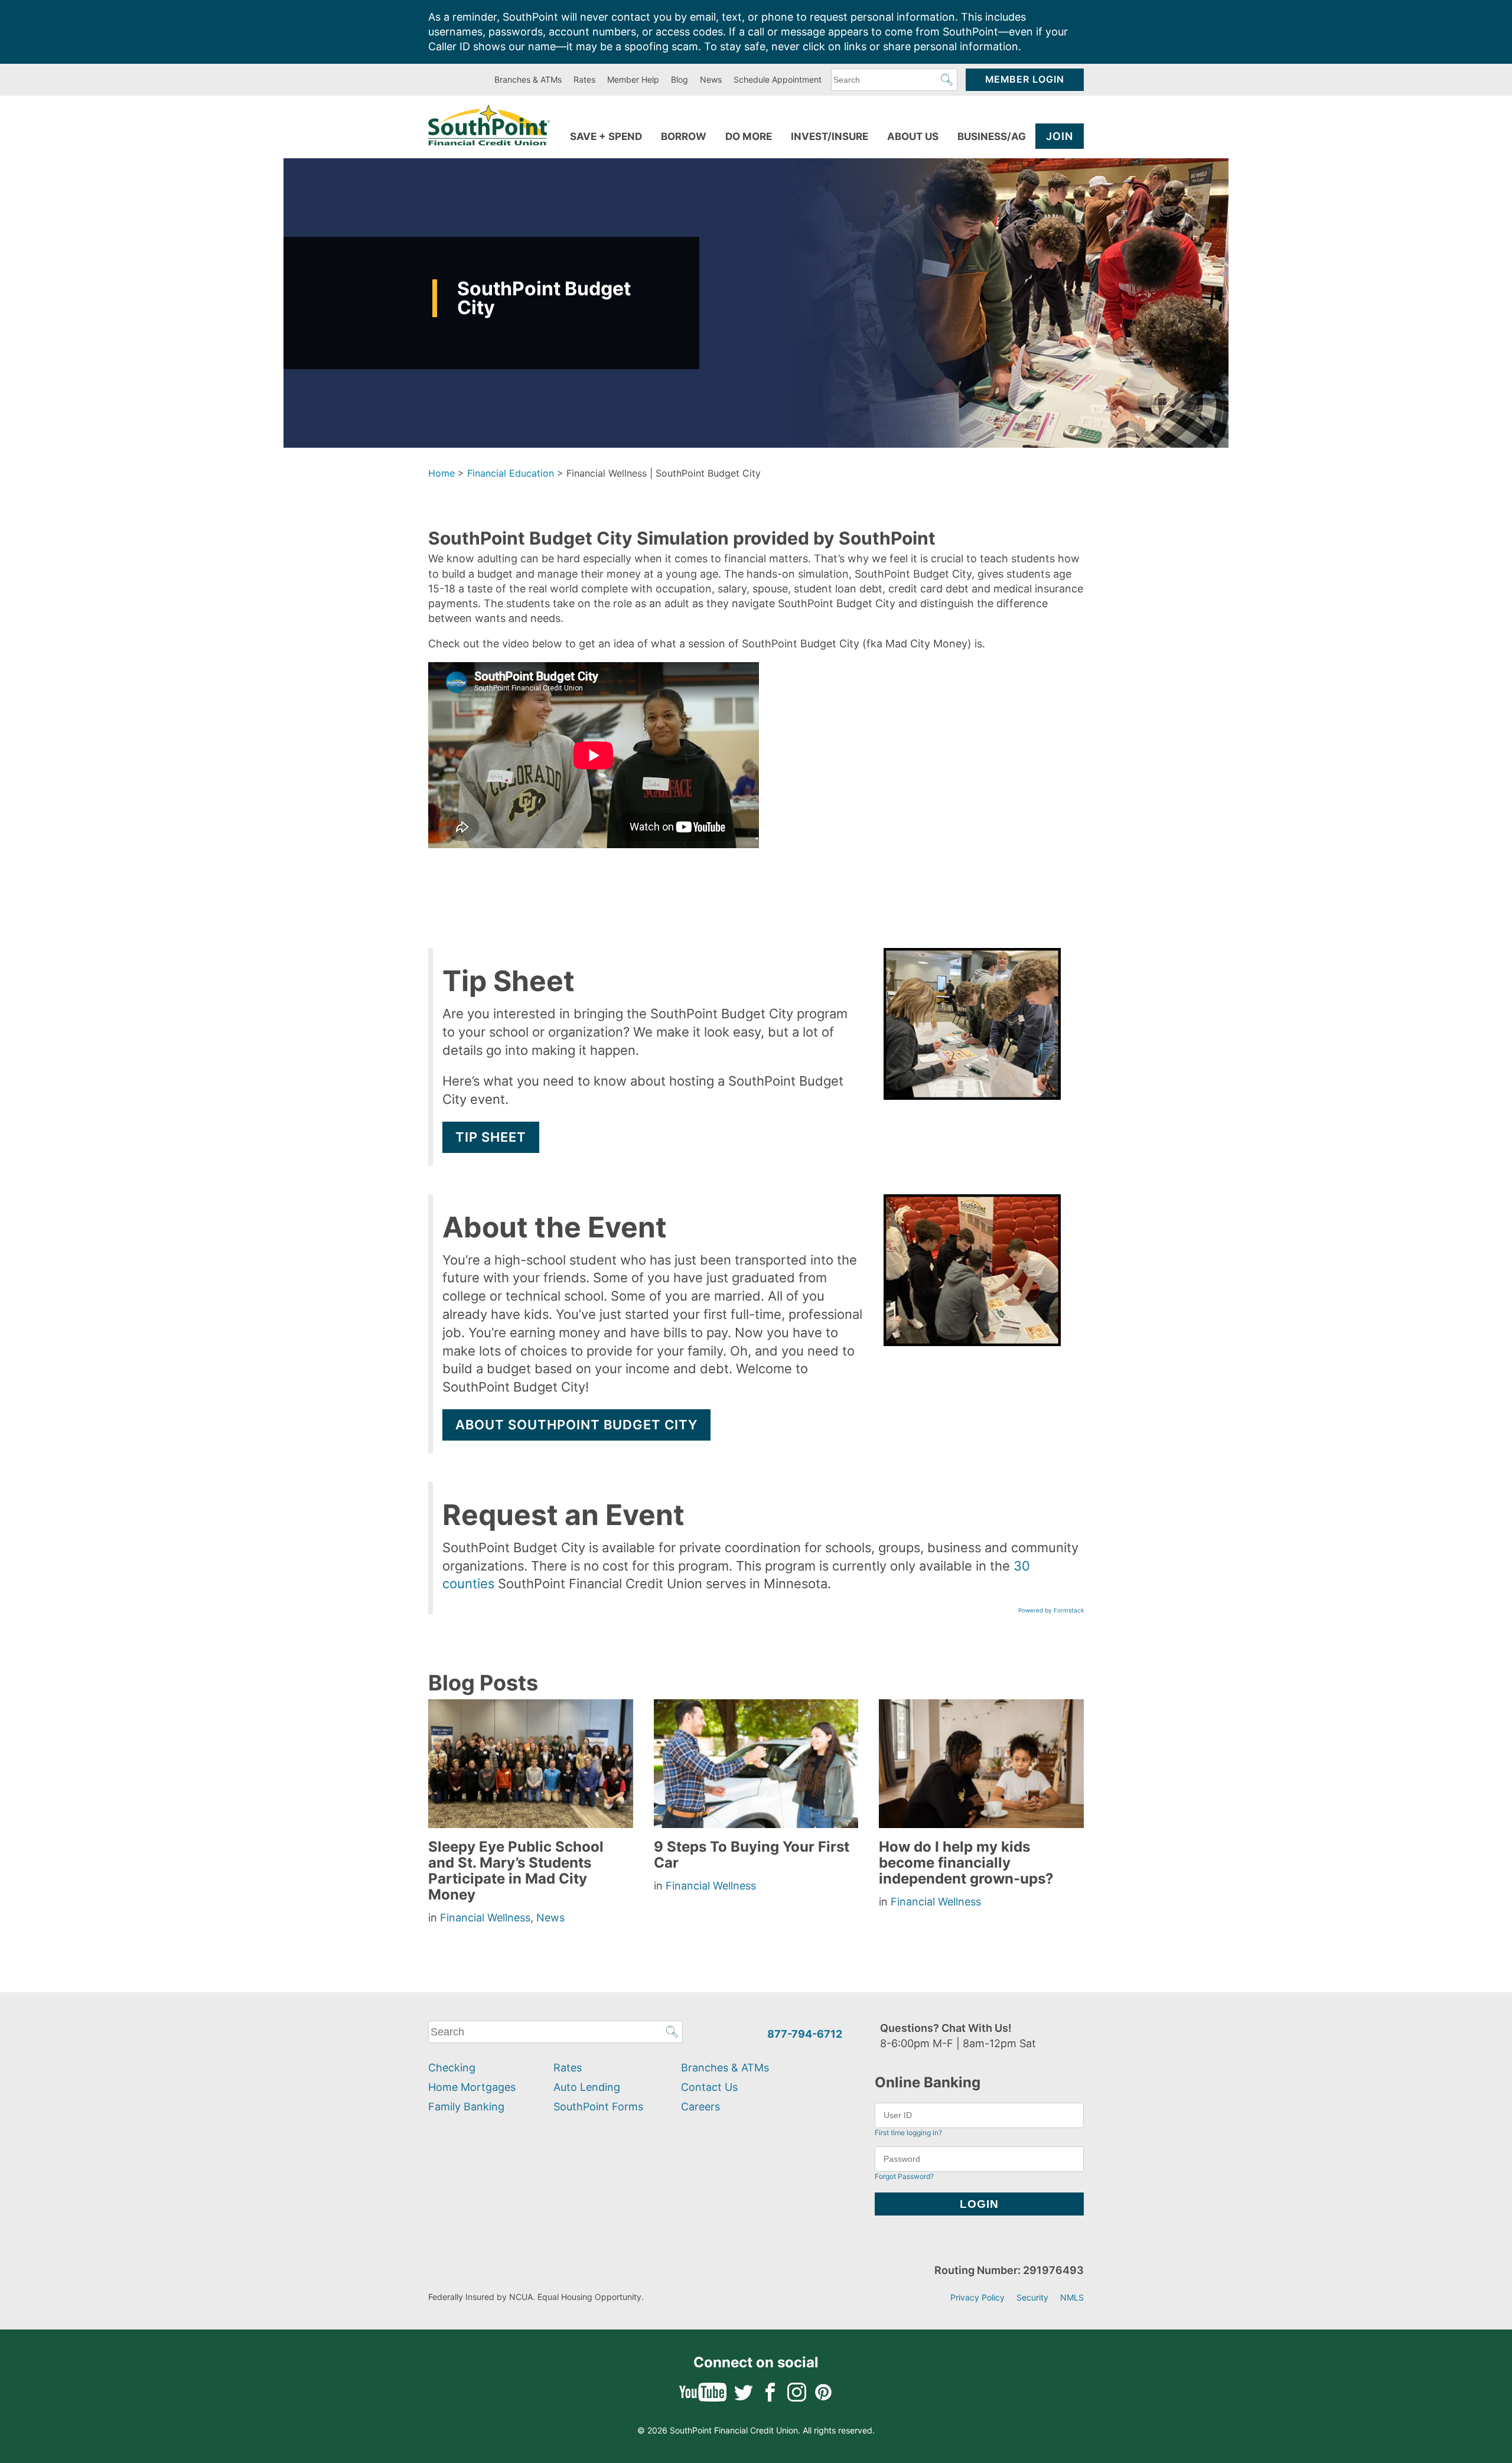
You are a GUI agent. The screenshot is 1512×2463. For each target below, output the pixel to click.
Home (441, 473)
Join (1060, 136)
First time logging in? (908, 2133)
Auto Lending (587, 2087)
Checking (452, 2068)
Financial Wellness (485, 1918)
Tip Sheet (491, 1137)
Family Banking (466, 2107)
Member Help (633, 79)
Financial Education (511, 473)
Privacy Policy (977, 2297)
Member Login (1025, 79)
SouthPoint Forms (598, 2107)
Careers (700, 2107)
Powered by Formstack (1051, 1610)
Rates (584, 79)
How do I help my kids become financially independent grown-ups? (966, 1863)
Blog (680, 79)
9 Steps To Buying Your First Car (752, 1855)
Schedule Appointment (778, 79)
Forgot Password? (904, 2176)
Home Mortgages (472, 2087)
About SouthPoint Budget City (576, 1425)
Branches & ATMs (528, 79)
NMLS (1072, 2297)
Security (1032, 2297)
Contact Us (709, 2087)
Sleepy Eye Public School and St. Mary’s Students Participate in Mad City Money (516, 1871)
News (711, 79)
